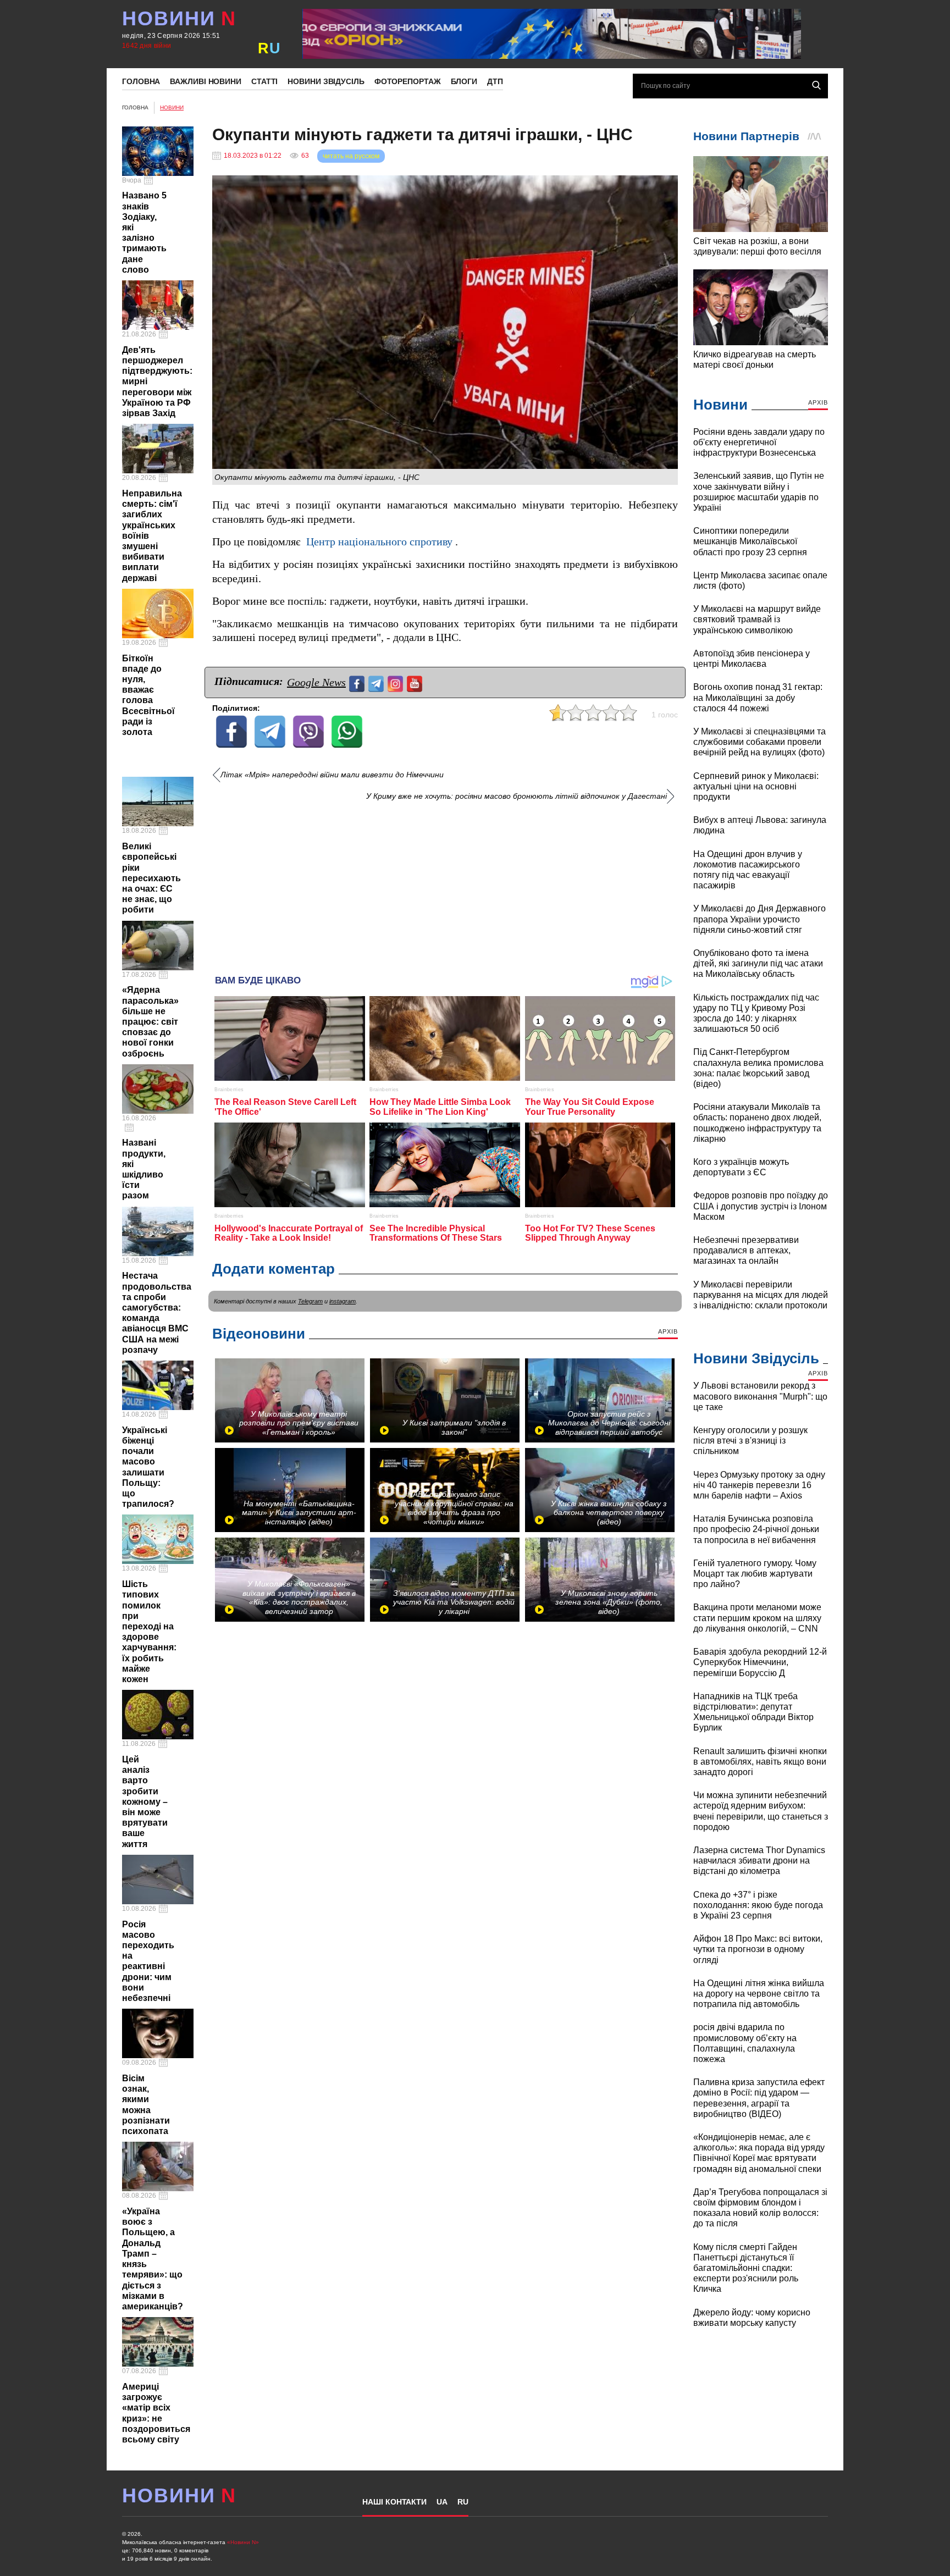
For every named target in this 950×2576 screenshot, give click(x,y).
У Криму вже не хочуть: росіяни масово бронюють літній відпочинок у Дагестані (517, 796)
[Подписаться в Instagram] (397, 682)
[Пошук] (816, 85)
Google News (316, 682)
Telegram (310, 1301)
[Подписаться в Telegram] (377, 682)
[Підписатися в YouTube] (416, 682)
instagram (343, 1301)
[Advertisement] (445, 884)
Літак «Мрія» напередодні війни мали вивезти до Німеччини (332, 775)
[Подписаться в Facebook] (358, 682)
